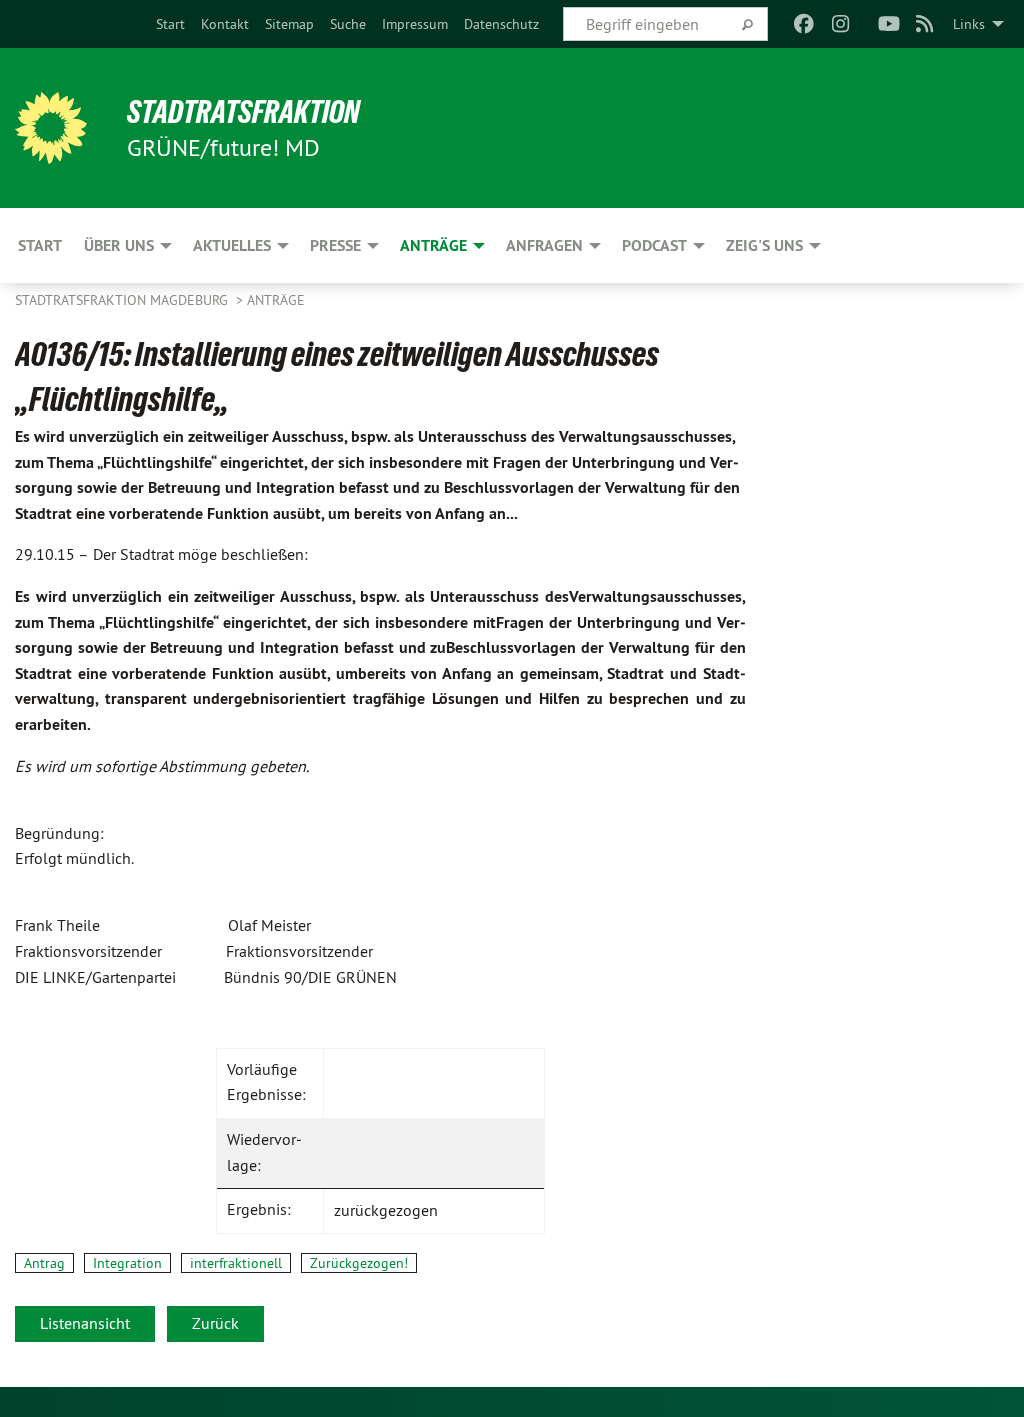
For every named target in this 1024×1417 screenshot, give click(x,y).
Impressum (415, 24)
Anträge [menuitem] (433, 245)
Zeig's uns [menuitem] (764, 245)
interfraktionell (236, 1263)
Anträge (276, 300)
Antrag (44, 1263)
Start (170, 24)
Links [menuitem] (969, 24)
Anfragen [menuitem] (544, 245)
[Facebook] (804, 24)
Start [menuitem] (40, 245)
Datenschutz (501, 24)
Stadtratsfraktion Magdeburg (123, 300)
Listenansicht (85, 1323)
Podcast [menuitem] (654, 245)
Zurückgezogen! (359, 1263)
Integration (127, 1263)
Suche (348, 24)
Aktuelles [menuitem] (232, 245)
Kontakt (225, 24)
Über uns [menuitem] (119, 245)
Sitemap (289, 24)
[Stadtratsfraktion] (51, 128)
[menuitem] (170, 24)
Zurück (215, 1323)
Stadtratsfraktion (243, 112)
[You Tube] (888, 24)
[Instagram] (840, 24)
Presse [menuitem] (335, 245)
